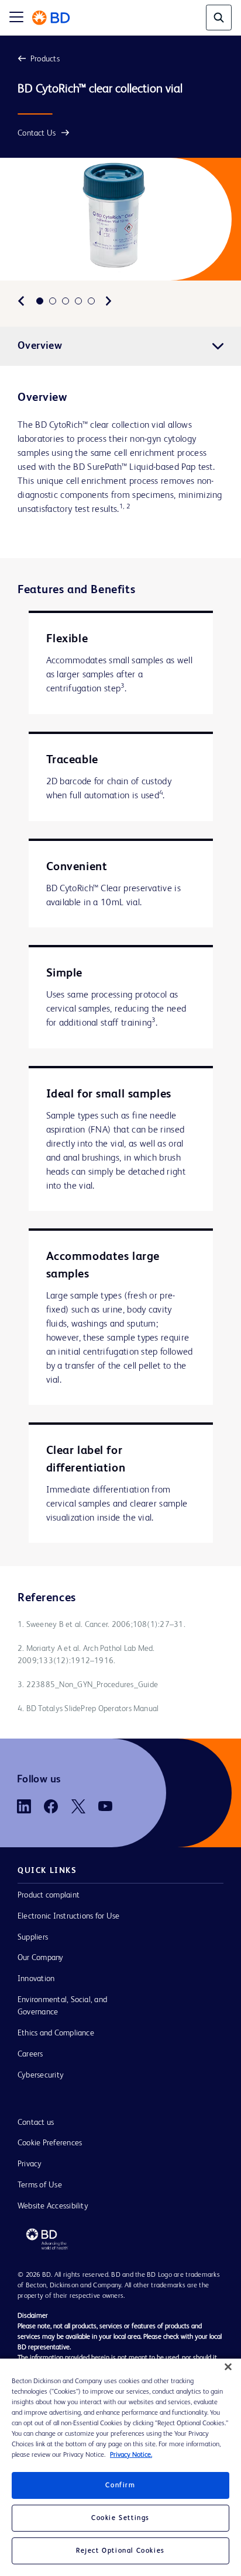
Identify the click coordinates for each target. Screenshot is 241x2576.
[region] (120, 2467)
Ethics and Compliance (56, 2033)
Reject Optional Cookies (120, 2551)
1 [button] (40, 301)
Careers (30, 2054)
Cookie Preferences (50, 2143)
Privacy (30, 2164)
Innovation (36, 1979)
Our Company (41, 1958)
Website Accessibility (53, 2206)
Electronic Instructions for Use (68, 1916)
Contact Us (37, 133)
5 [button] (91, 301)
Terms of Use (40, 2185)
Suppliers (33, 1937)
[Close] (228, 2367)
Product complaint (49, 1895)
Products (45, 59)
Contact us (36, 2123)
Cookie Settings (120, 2518)
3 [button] (66, 301)
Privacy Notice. (131, 2455)
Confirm (120, 2485)
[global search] (219, 18)
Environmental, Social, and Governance (62, 2006)
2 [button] (53, 301)
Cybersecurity (41, 2075)
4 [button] (78, 301)
